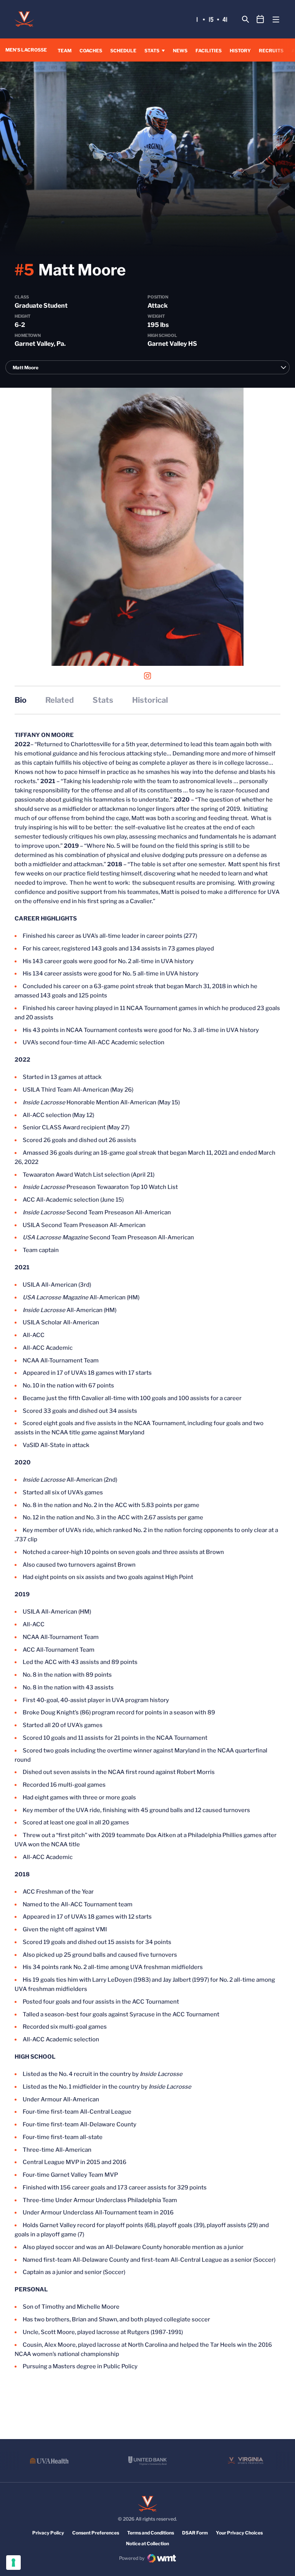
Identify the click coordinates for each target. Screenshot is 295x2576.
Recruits (271, 51)
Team (65, 51)
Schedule (123, 51)
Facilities (209, 51)
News (180, 51)
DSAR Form (195, 2533)
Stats (152, 51)
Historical (150, 700)
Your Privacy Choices (239, 2533)
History (240, 51)
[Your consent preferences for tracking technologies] (13, 2563)
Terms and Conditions (151, 2533)
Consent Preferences (96, 2533)
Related (60, 700)
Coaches (91, 51)
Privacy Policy (48, 2533)
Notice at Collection (147, 2543)
